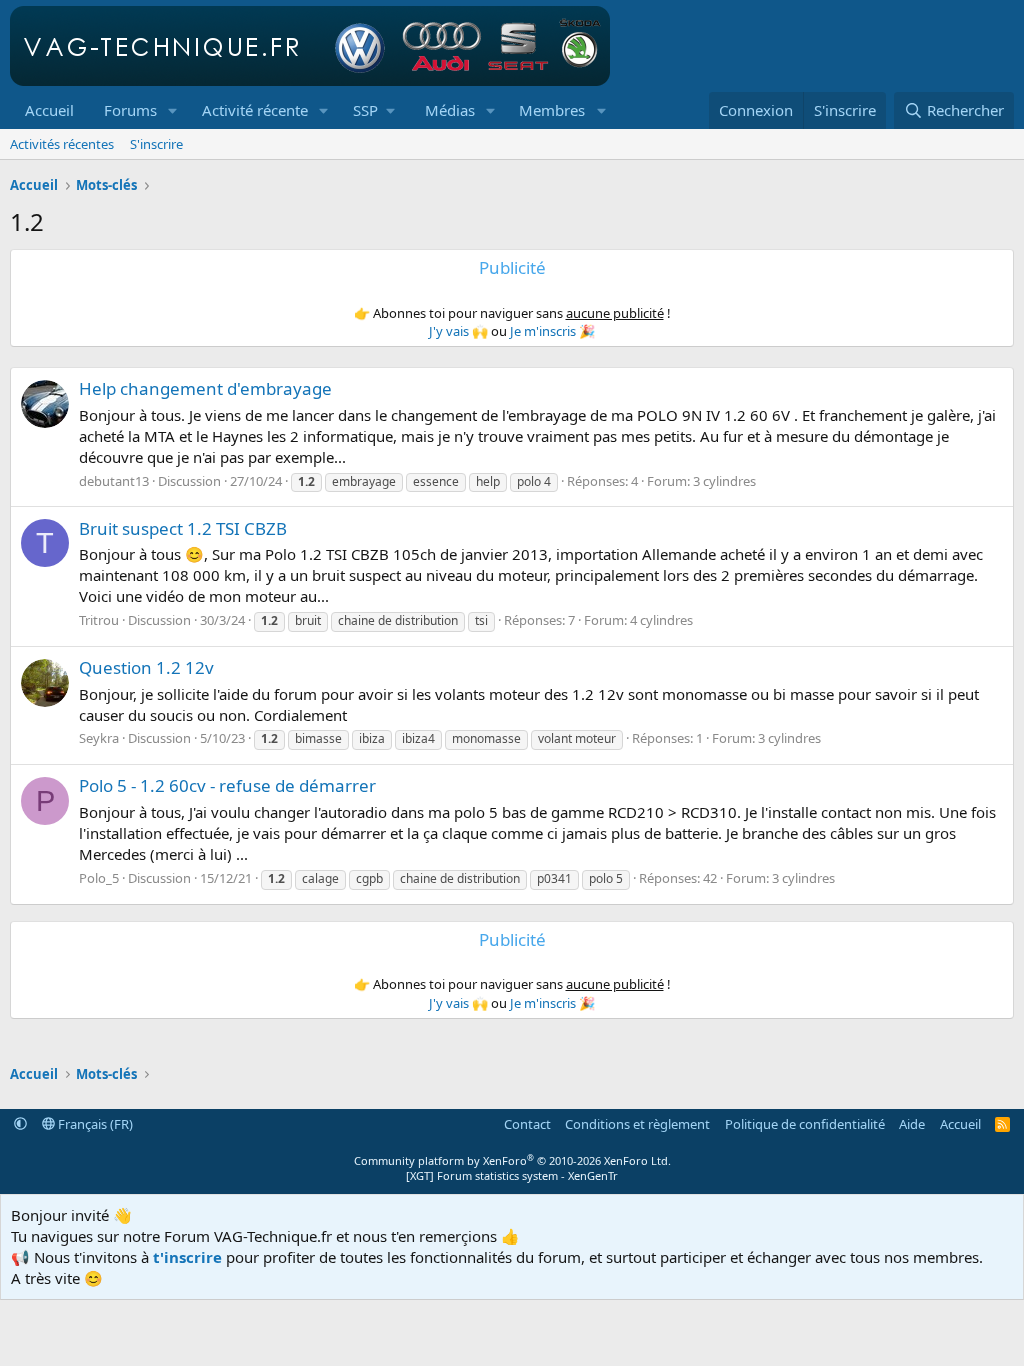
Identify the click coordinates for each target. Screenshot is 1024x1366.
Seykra (99, 738)
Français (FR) (94, 1124)
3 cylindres (724, 481)
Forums (130, 110)
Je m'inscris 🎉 (552, 331)
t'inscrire (187, 1257)
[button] (173, 110)
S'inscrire (156, 144)
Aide (912, 1124)
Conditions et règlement (637, 1124)
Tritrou (99, 620)
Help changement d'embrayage (205, 388)
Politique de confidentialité (805, 1124)
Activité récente (255, 110)
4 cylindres (661, 620)
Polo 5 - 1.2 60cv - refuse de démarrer (227, 785)
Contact (527, 1124)
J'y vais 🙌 (458, 331)
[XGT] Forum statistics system (512, 1175)
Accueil (49, 110)
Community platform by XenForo (512, 1160)
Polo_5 (99, 878)
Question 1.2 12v (146, 667)
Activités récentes (62, 144)
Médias (450, 110)
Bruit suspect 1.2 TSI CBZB (183, 528)
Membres (552, 110)
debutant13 (114, 481)
